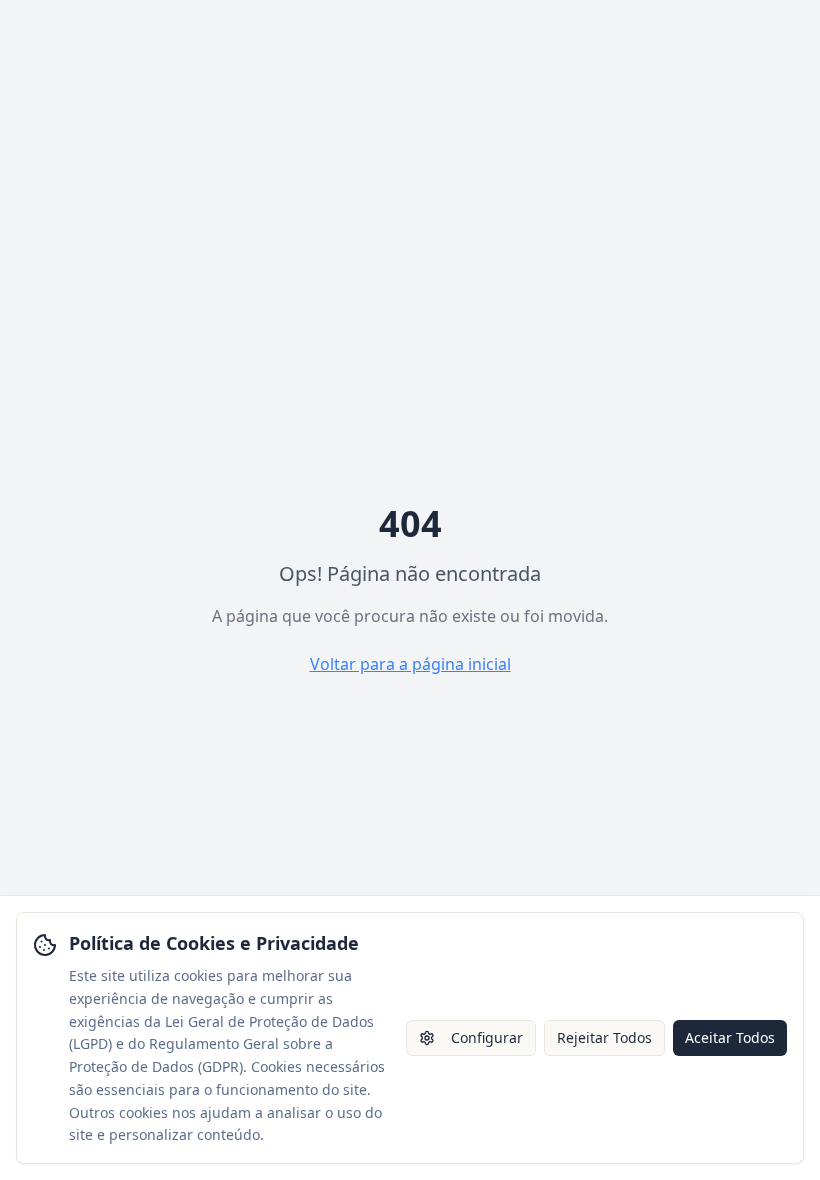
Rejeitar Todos (604, 1037)
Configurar (487, 1037)
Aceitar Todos (730, 1037)
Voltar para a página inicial (410, 664)
